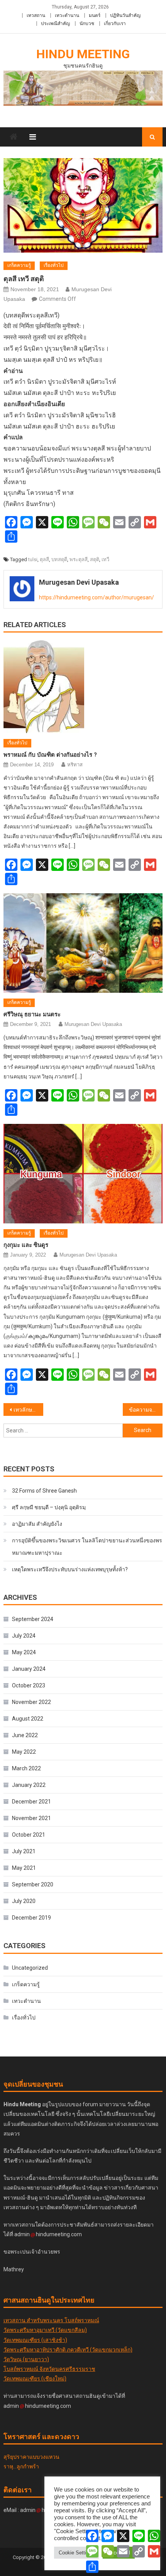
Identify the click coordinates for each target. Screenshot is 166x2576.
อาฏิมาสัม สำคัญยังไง (37, 1524)
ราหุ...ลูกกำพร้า (21, 2466)
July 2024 (24, 1636)
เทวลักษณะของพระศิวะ (28, 1410)
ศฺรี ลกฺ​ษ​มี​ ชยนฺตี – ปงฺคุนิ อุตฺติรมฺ (49, 1507)
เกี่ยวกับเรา (115, 24)
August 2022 (28, 1719)
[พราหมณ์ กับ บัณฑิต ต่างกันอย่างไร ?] (83, 687)
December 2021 (31, 1802)
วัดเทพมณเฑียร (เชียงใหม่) (35, 2379)
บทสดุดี (59, 559)
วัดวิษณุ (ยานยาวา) (26, 2359)
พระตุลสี (79, 559)
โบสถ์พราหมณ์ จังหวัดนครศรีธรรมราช (49, 2369)
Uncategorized (30, 1968)
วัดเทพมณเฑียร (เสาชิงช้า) (35, 2340)
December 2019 (31, 1918)
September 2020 (33, 1884)
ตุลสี (44, 559)
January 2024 (29, 1669)
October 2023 (29, 1685)
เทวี (105, 559)
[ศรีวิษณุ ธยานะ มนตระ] (83, 943)
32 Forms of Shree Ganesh (44, 1491)
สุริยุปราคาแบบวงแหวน (31, 2457)
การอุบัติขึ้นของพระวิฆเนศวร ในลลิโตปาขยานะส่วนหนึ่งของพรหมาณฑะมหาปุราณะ (87, 1547)
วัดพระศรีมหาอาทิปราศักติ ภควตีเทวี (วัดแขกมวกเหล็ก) (68, 2350)
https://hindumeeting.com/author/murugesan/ (97, 597)
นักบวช (87, 24)
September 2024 (33, 1619)
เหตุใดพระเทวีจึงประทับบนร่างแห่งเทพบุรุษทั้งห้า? (70, 1569)
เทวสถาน (36, 15)
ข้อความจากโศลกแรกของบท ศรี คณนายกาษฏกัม (146, 1410)
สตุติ (95, 559)
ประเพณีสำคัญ (55, 24)
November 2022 (31, 1702)
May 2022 (24, 1752)
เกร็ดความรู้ (19, 265)
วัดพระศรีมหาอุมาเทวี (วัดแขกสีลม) (45, 2330)
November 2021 (31, 1818)
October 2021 (29, 1835)
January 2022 (29, 1785)
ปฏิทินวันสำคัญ (125, 15)
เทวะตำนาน (67, 15)
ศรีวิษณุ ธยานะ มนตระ (32, 1014)
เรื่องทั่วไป (54, 265)
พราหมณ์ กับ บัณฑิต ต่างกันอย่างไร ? (50, 755)
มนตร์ (95, 15)
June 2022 (25, 1735)
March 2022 (26, 1768)
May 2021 (24, 1868)
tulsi (33, 559)
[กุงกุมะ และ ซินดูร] (83, 1174)
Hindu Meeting (83, 54)
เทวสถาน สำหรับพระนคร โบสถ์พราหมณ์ (51, 2320)
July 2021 (24, 1851)
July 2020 (24, 1901)
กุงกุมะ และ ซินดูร (26, 1245)
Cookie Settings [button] (76, 2553)
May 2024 (24, 1652)
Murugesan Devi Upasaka (79, 582)
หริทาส (75, 765)
